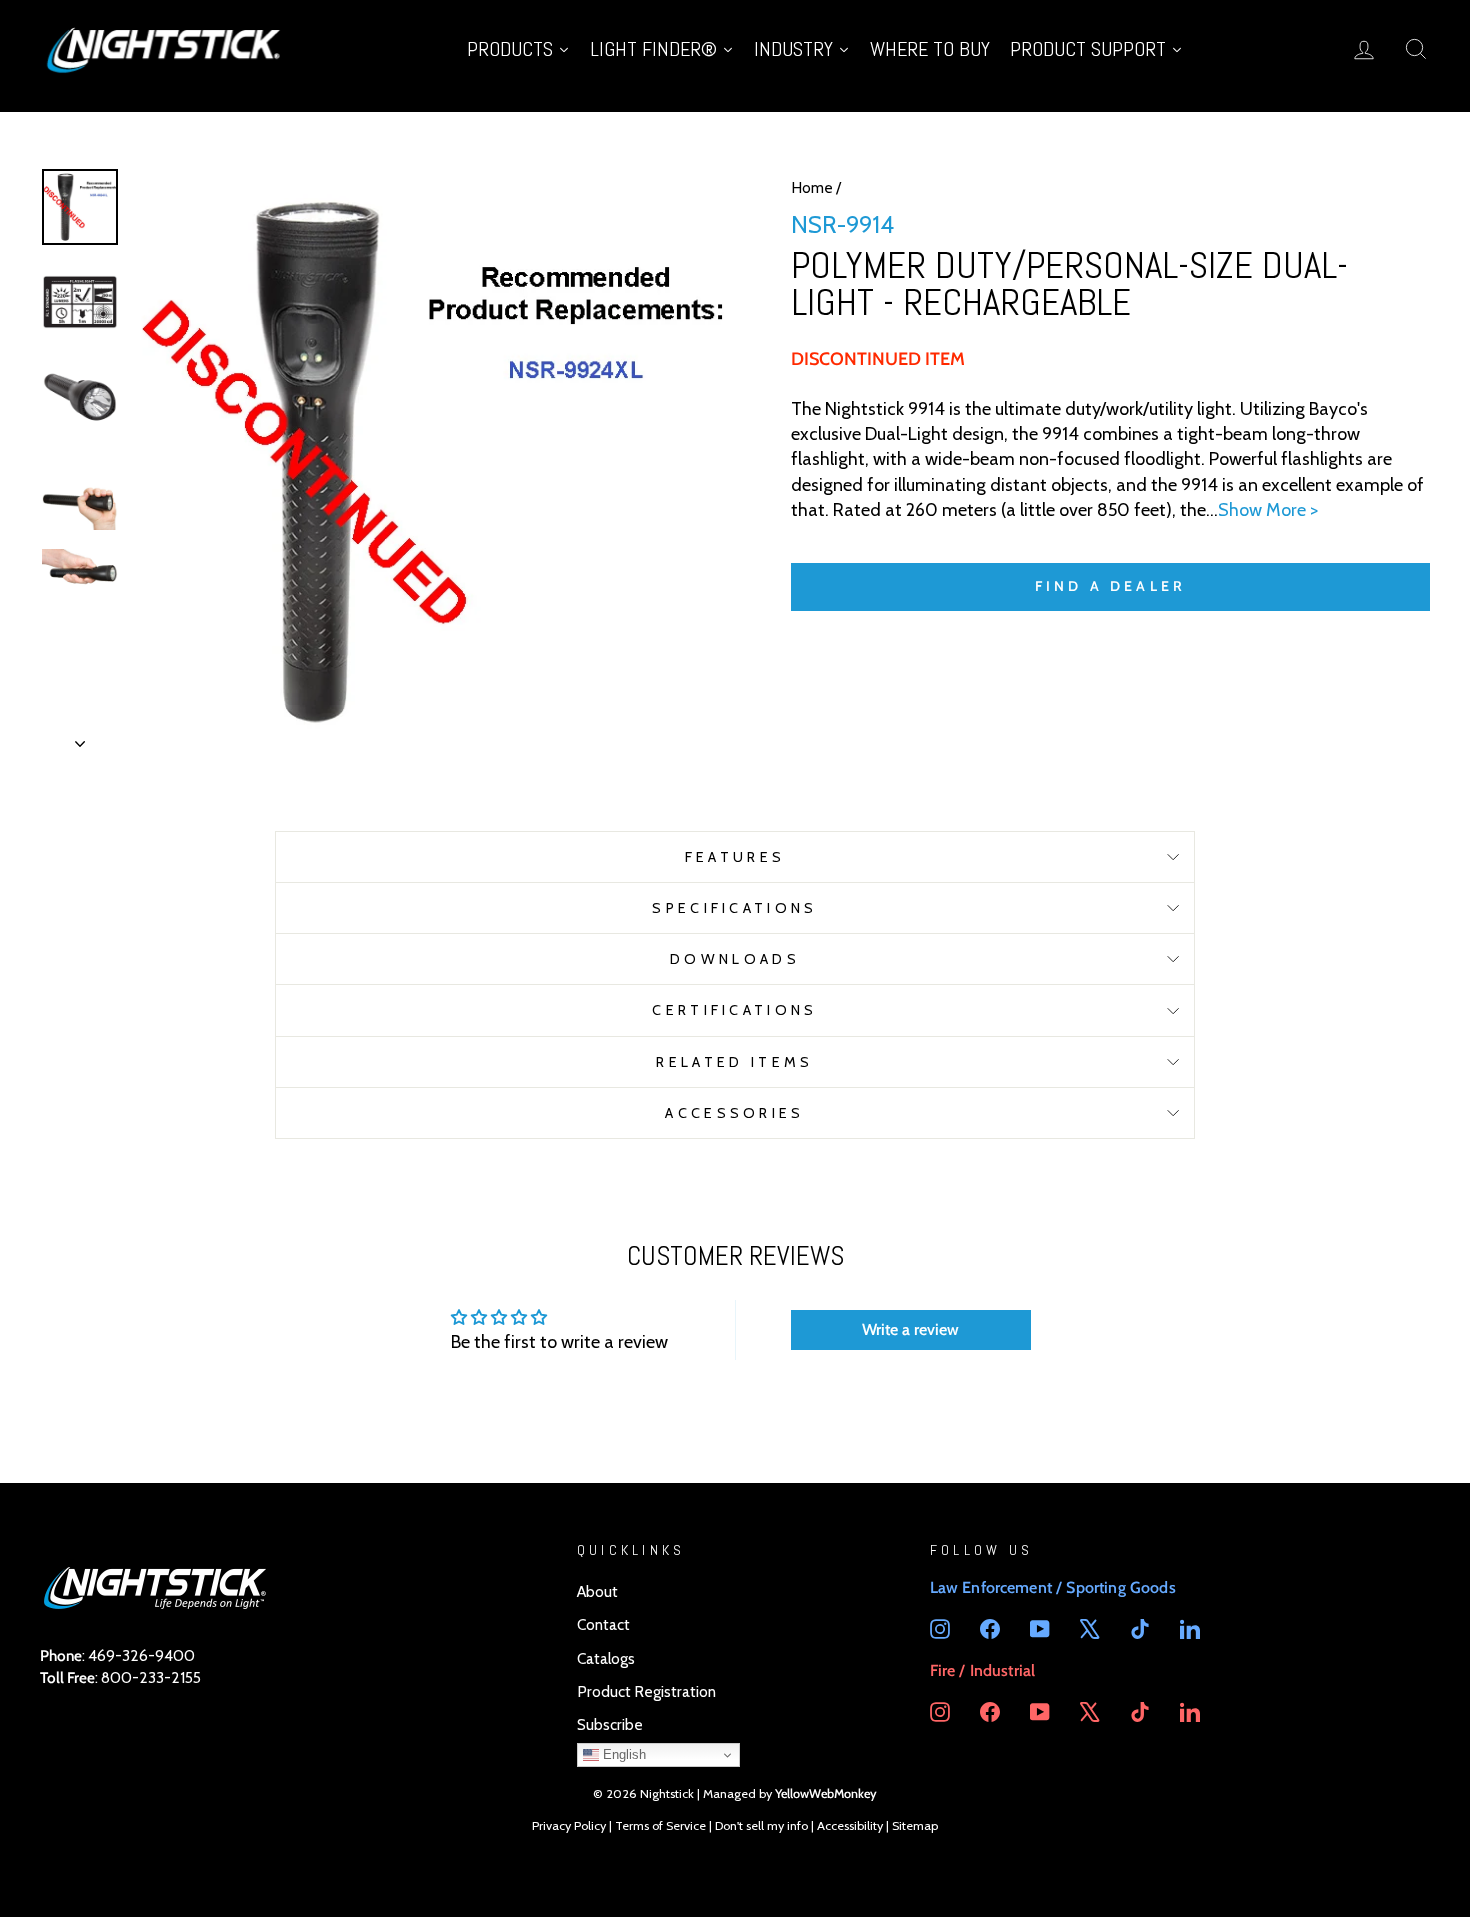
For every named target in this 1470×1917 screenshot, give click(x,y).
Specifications (734, 908)
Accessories (735, 1113)
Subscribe (610, 1724)
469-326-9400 (141, 1655)
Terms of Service (660, 1825)
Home (812, 187)
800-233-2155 (151, 1677)
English (622, 1754)
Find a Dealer (1111, 586)
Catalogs (606, 1658)
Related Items (734, 1062)
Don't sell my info (761, 1825)
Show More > (1268, 510)
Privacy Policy (569, 1825)
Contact (603, 1624)
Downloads (735, 959)
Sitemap (915, 1825)
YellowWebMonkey (826, 1793)
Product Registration (646, 1691)
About (597, 1591)
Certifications (734, 1010)
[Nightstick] (165, 48)
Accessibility (850, 1825)
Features (735, 857)
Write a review (910, 1329)
